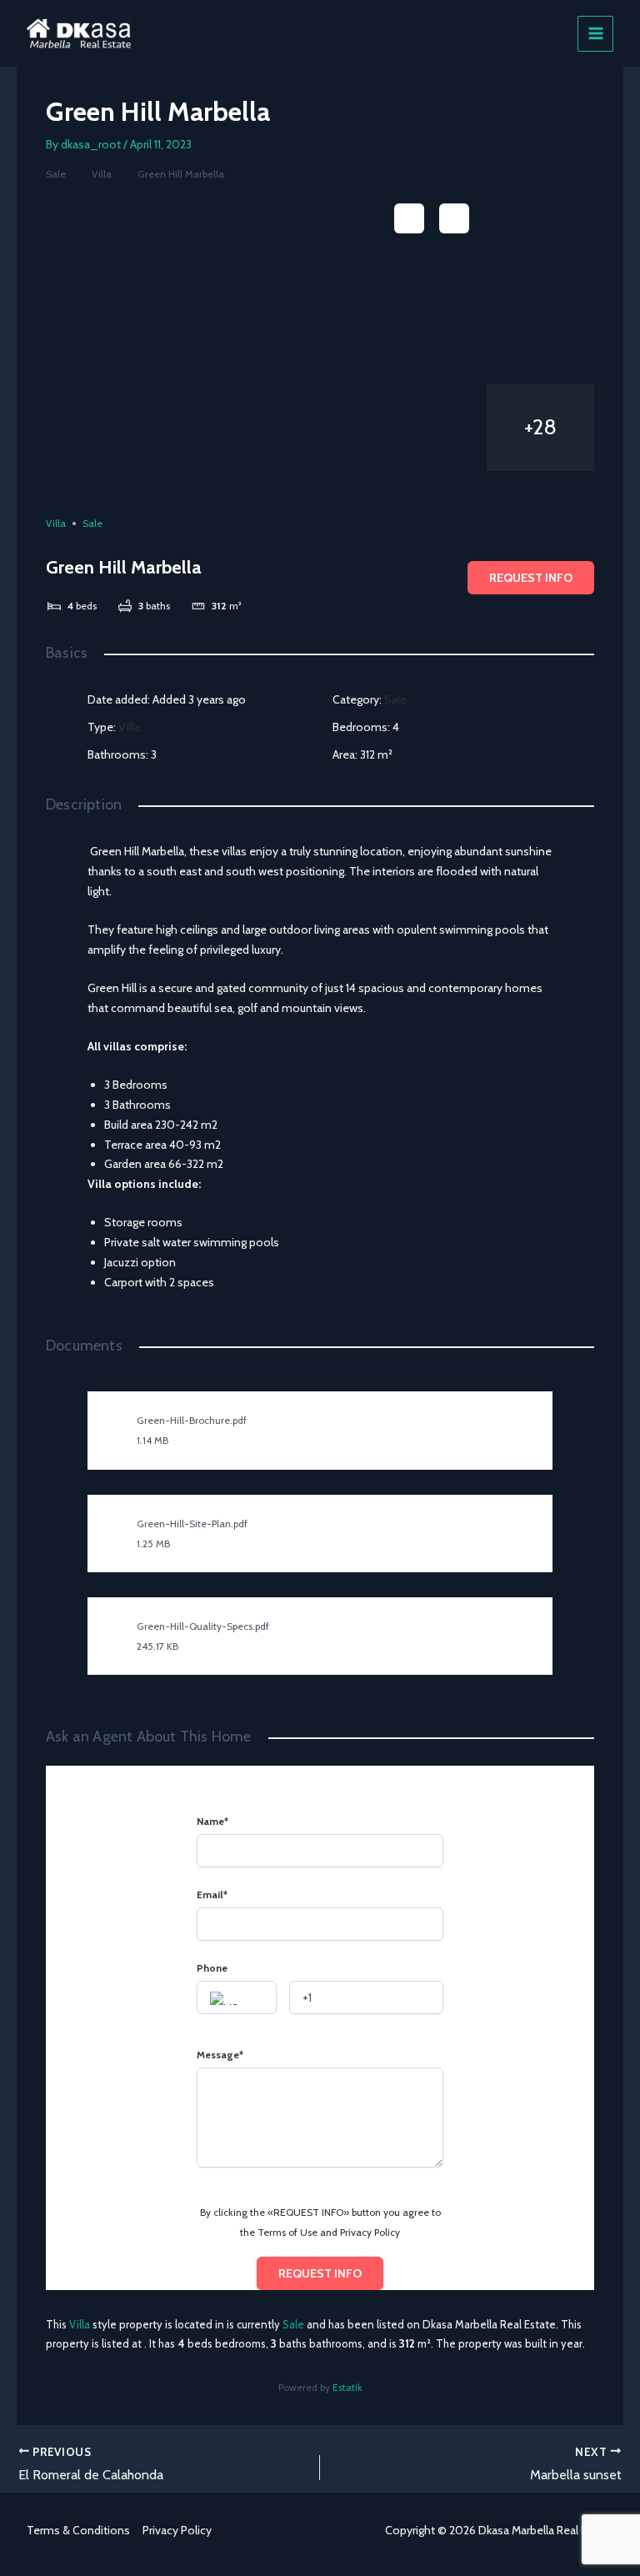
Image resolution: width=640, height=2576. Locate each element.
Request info (531, 578)
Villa (102, 174)
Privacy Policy (177, 2530)
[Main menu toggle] (595, 34)
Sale (56, 174)
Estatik (347, 2387)
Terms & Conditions (78, 2530)
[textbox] (237, 1998)
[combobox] (237, 1997)
